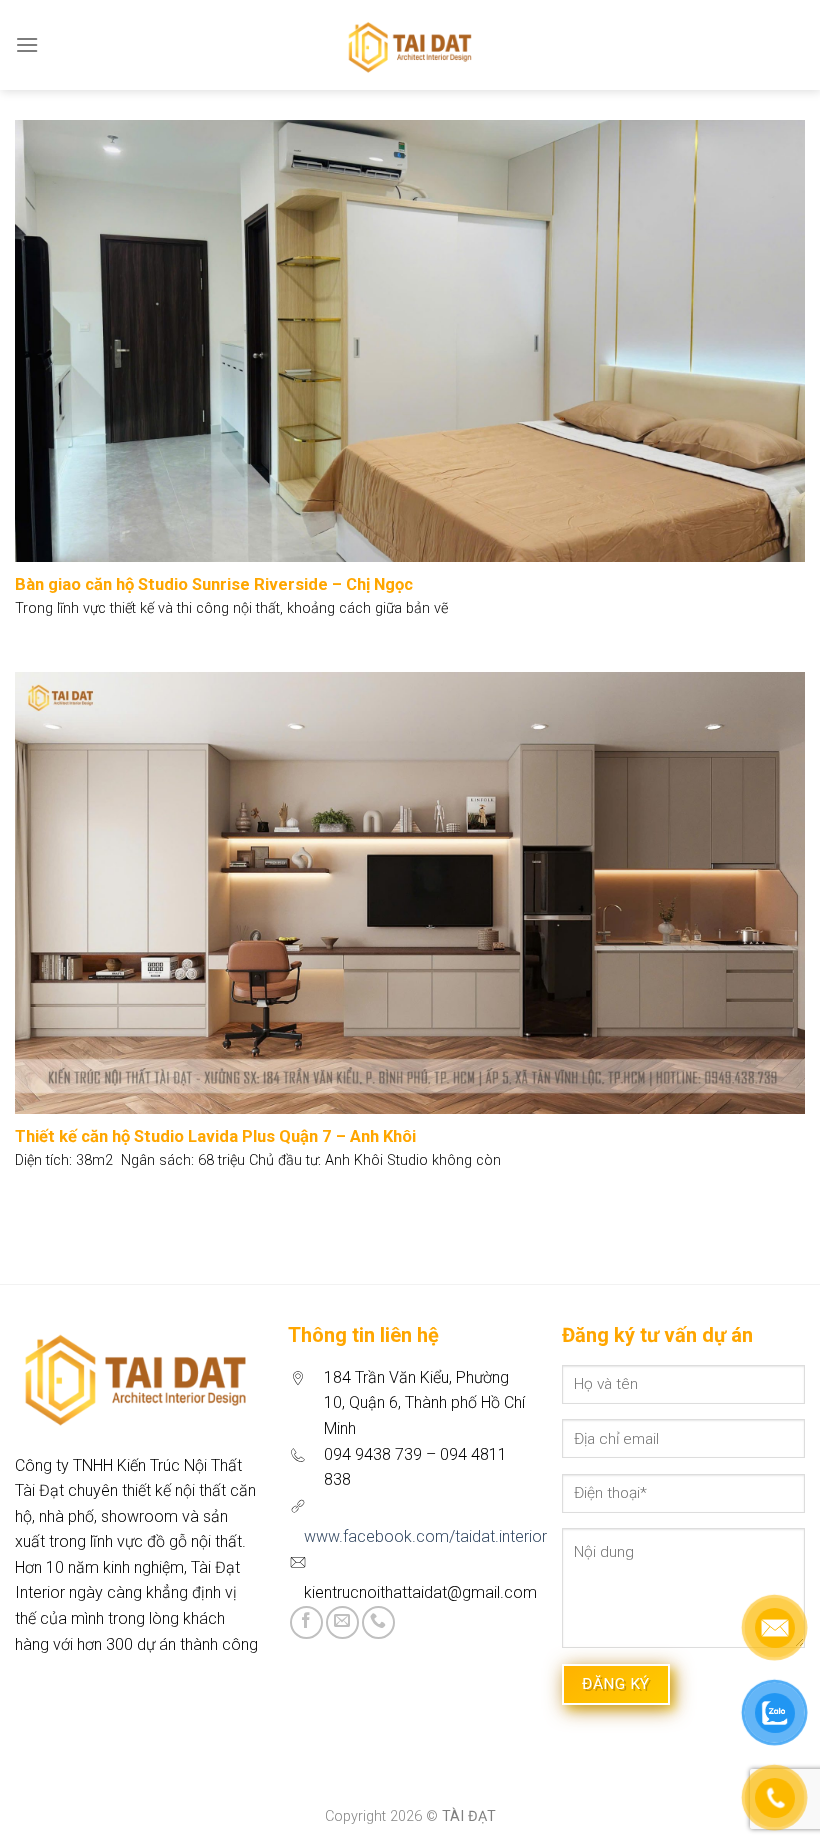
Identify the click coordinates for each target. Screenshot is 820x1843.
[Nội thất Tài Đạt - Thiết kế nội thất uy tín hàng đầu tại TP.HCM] (410, 45)
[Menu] (27, 44)
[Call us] (378, 1622)
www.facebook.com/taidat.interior (425, 1536)
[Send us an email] (342, 1622)
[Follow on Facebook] (306, 1622)
